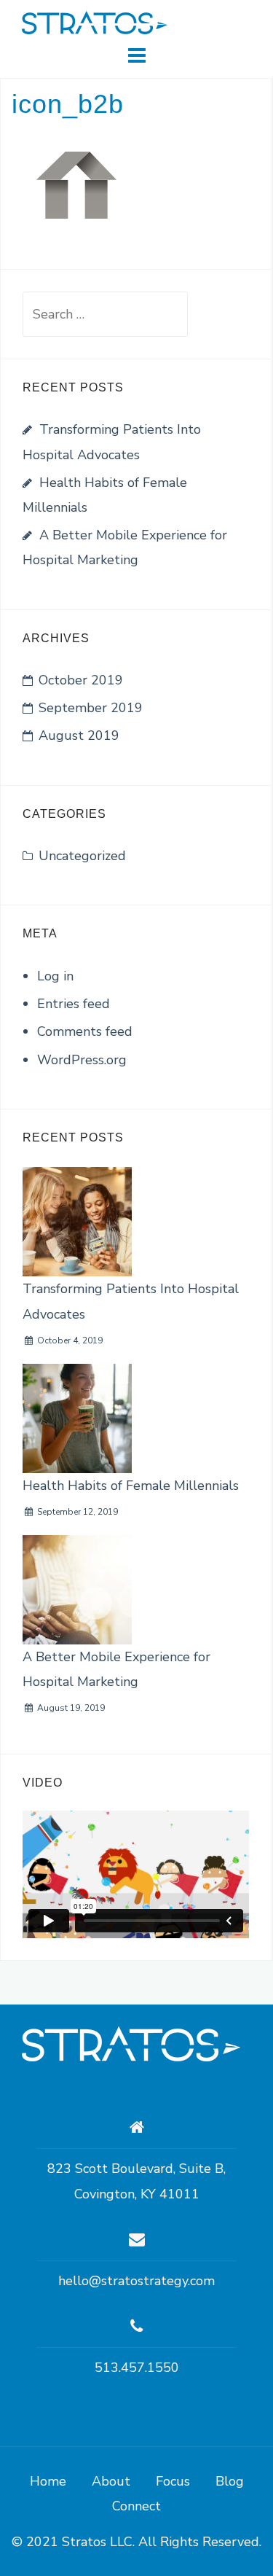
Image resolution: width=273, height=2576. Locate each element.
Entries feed (74, 1004)
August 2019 (79, 735)
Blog (230, 2481)
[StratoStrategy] (131, 2043)
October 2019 (81, 680)
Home (48, 2481)
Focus (173, 2481)
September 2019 (91, 708)
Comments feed (85, 1031)
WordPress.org (82, 1060)
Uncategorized (82, 856)
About (111, 2481)
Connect (136, 2506)
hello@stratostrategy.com (136, 2281)
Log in (55, 976)
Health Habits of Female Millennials (131, 1486)
